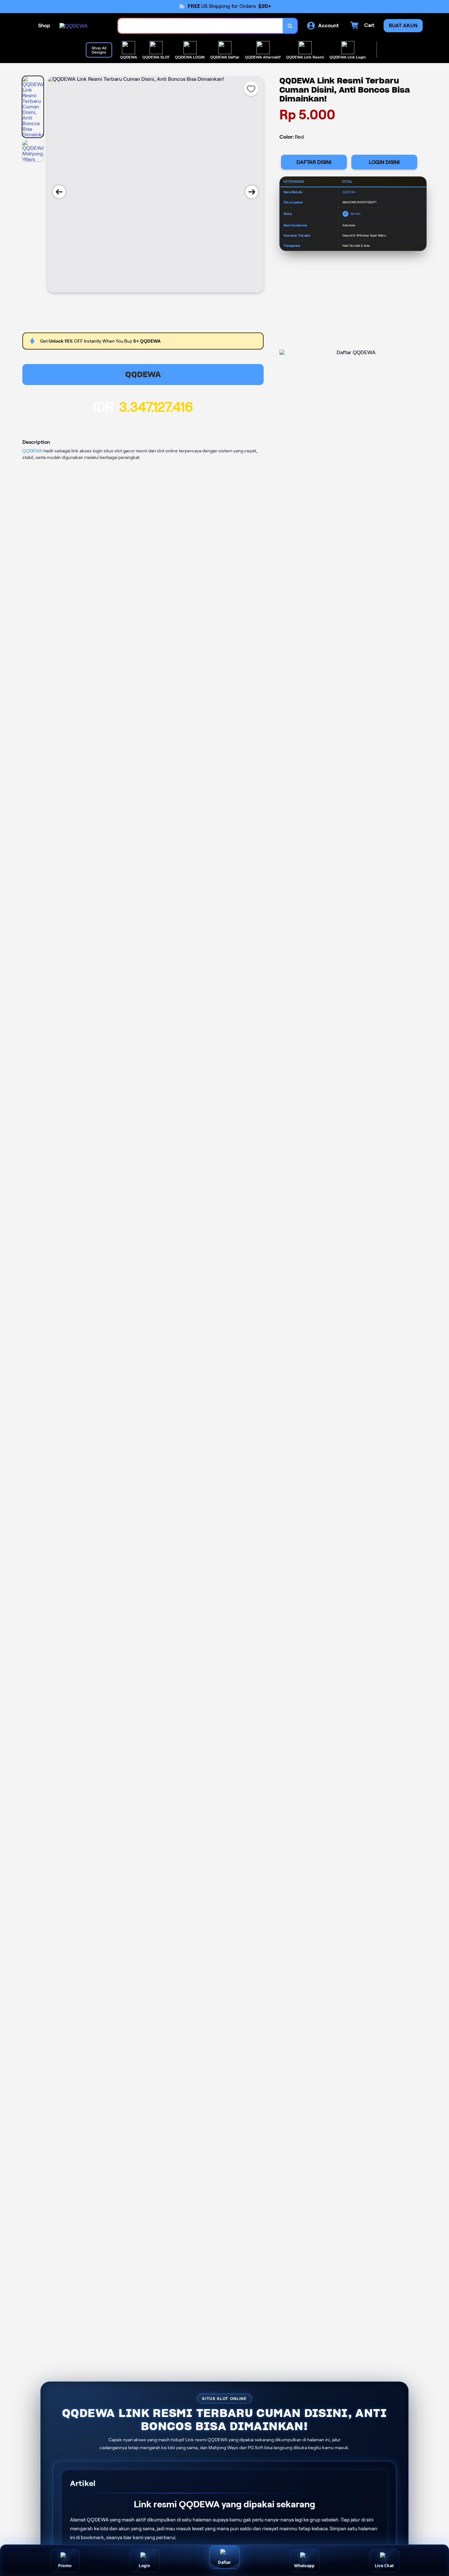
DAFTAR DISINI (314, 162)
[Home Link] (74, 26)
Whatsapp (305, 2566)
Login (144, 2566)
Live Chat (384, 2566)
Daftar (224, 2562)
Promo (65, 2566)
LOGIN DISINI (384, 162)
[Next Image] (252, 192)
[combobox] (201, 26)
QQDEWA (143, 374)
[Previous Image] (59, 192)
